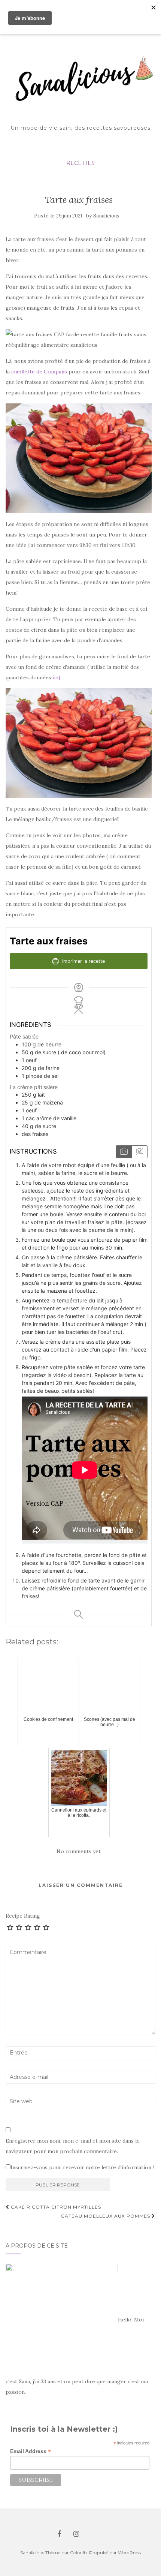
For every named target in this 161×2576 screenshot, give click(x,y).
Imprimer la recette (83, 961)
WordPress (129, 2553)
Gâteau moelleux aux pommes (106, 2216)
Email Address (31, 2451)
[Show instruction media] (124, 1152)
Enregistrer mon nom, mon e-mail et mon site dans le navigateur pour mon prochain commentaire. (73, 2146)
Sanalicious (106, 216)
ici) (57, 677)
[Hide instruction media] (139, 1152)
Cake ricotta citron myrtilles (55, 2207)
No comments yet (79, 1851)
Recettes (80, 163)
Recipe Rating (23, 1916)
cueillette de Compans (39, 372)
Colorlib (78, 2553)
